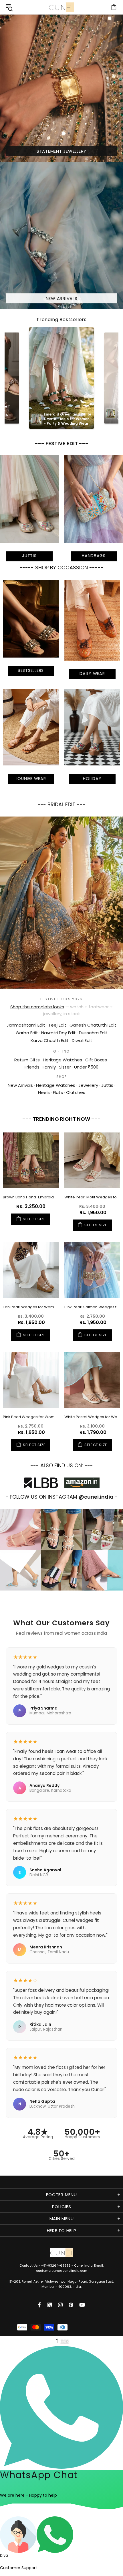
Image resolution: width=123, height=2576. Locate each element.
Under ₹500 (86, 1067)
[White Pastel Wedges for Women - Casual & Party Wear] (92, 1380)
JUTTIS (29, 556)
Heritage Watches (63, 1060)
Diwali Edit (82, 1040)
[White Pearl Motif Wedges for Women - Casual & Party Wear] (92, 1160)
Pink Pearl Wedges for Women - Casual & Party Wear (31, 1417)
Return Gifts (27, 1060)
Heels (44, 1092)
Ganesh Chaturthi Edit (93, 1025)
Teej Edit (57, 1025)
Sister (65, 1067)
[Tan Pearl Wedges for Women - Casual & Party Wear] (31, 1270)
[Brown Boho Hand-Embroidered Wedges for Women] (31, 1160)
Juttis (107, 1085)
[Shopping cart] (114, 7)
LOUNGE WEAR (31, 779)
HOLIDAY (92, 779)
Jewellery (88, 1085)
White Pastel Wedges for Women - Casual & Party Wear (92, 1417)
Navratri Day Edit (58, 1033)
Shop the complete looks (37, 1007)
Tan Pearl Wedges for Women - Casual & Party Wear (31, 1307)
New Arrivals (20, 1085)
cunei (61, 7)
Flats (58, 1092)
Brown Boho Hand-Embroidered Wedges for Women (31, 1197)
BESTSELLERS (31, 670)
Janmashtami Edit (26, 1025)
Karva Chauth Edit (50, 1040)
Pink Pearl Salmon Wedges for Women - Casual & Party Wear (92, 1307)
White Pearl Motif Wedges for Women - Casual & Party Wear (92, 1197)
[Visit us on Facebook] (40, 2305)
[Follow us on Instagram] (60, 2305)
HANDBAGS (94, 556)
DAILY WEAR (92, 674)
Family (49, 1067)
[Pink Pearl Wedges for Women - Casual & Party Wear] (31, 1380)
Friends (32, 1067)
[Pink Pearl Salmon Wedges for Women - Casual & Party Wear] (92, 1270)
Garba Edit (27, 1033)
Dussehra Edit (93, 1033)
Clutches (76, 1092)
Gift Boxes (96, 1060)
